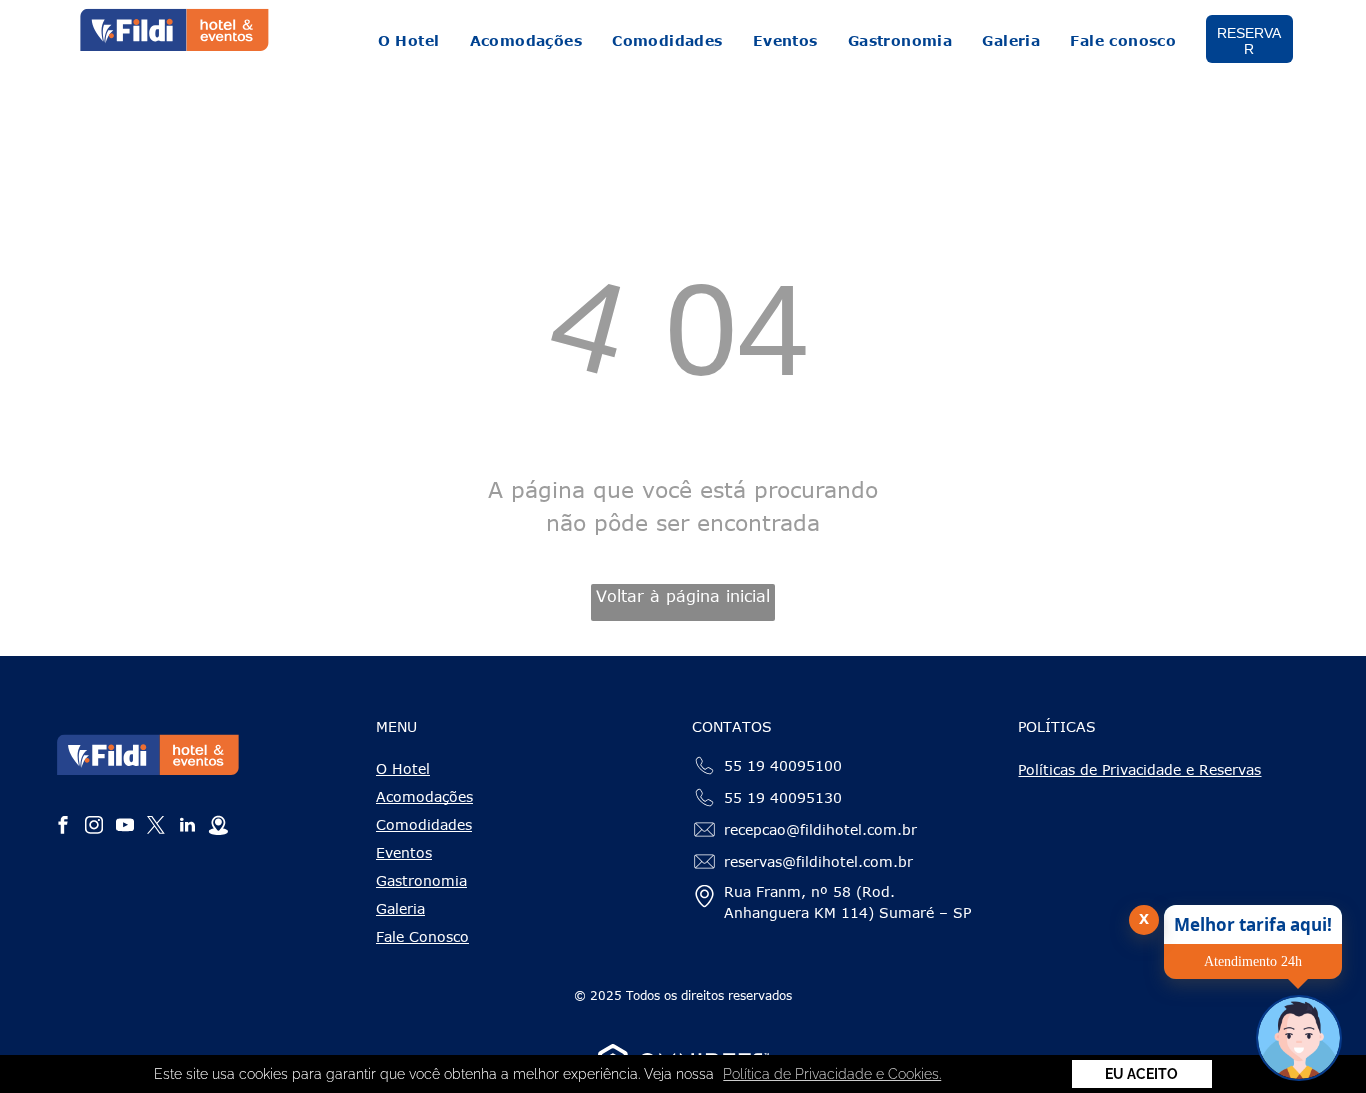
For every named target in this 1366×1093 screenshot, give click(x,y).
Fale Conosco (422, 936)
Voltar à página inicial (683, 596)
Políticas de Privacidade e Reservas (1139, 769)
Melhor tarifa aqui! (1253, 924)
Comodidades (424, 824)
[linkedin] (187, 827)
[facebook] (63, 827)
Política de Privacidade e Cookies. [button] (832, 1074)
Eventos (404, 852)
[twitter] (156, 827)
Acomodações (424, 796)
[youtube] (125, 827)
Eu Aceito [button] (1141, 1074)
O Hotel (403, 768)
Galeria (400, 908)
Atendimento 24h (1253, 961)
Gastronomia (421, 880)
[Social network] (218, 827)
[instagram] (94, 827)
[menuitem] (409, 40)
